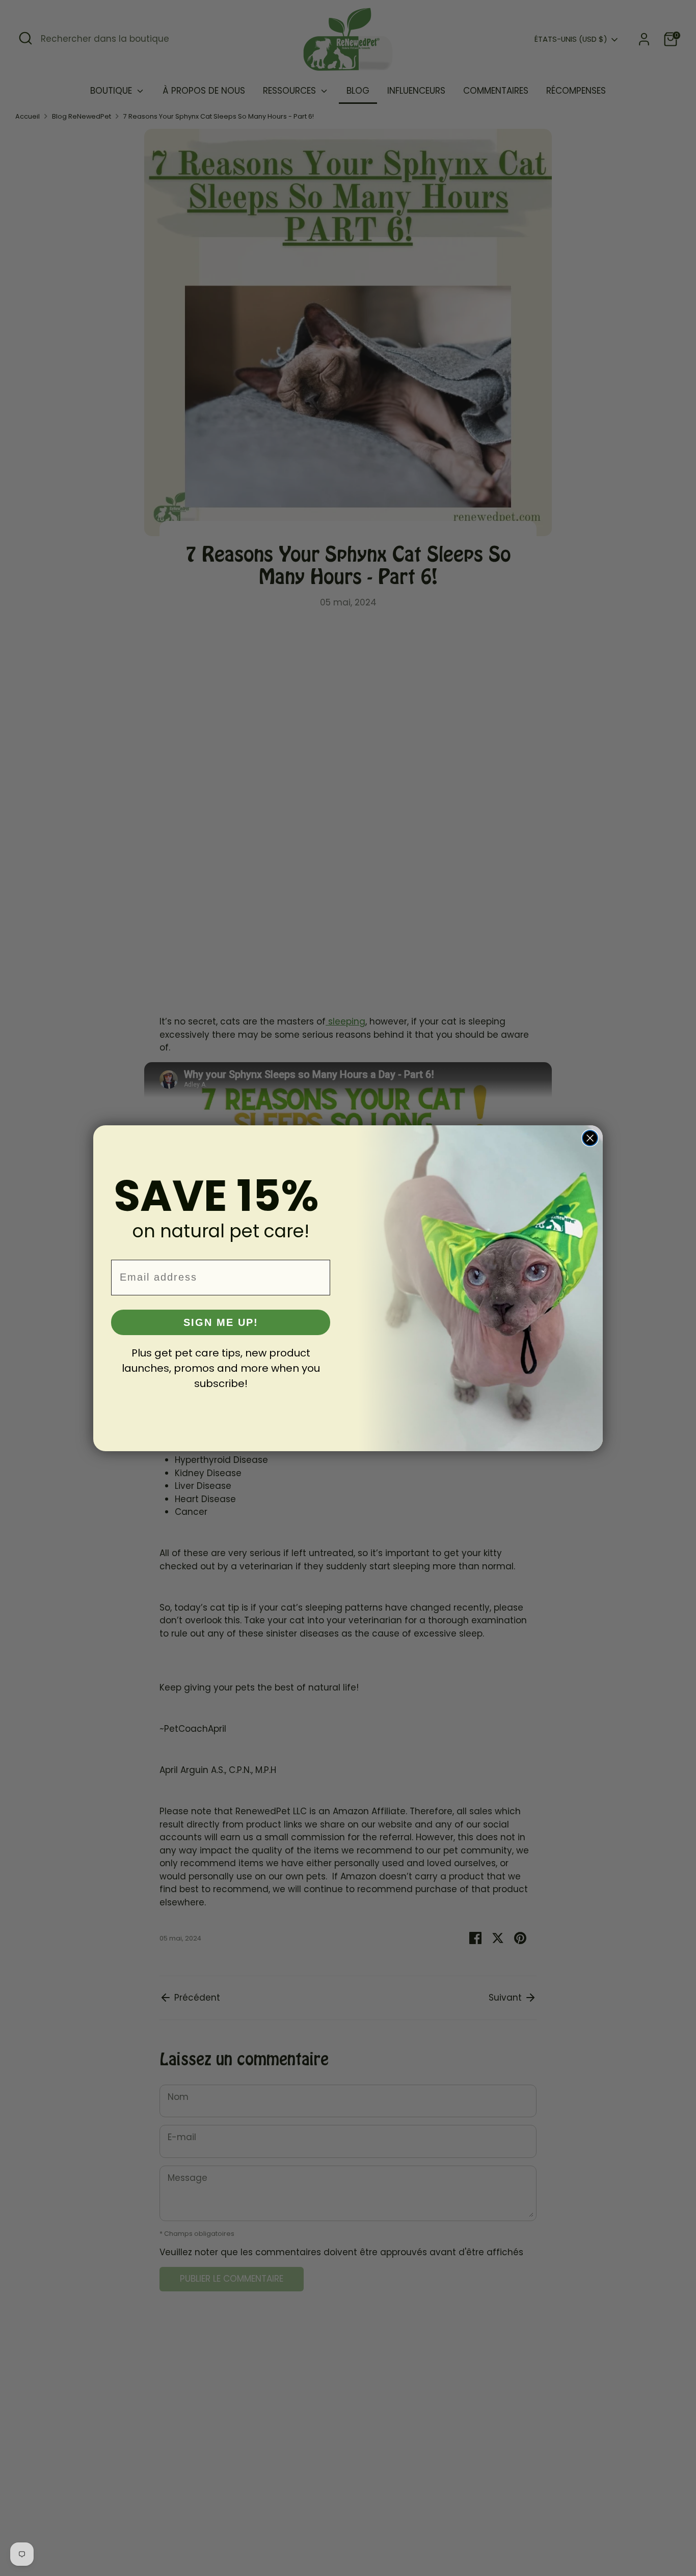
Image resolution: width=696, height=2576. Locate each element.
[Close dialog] (590, 1138)
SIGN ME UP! (221, 1322)
